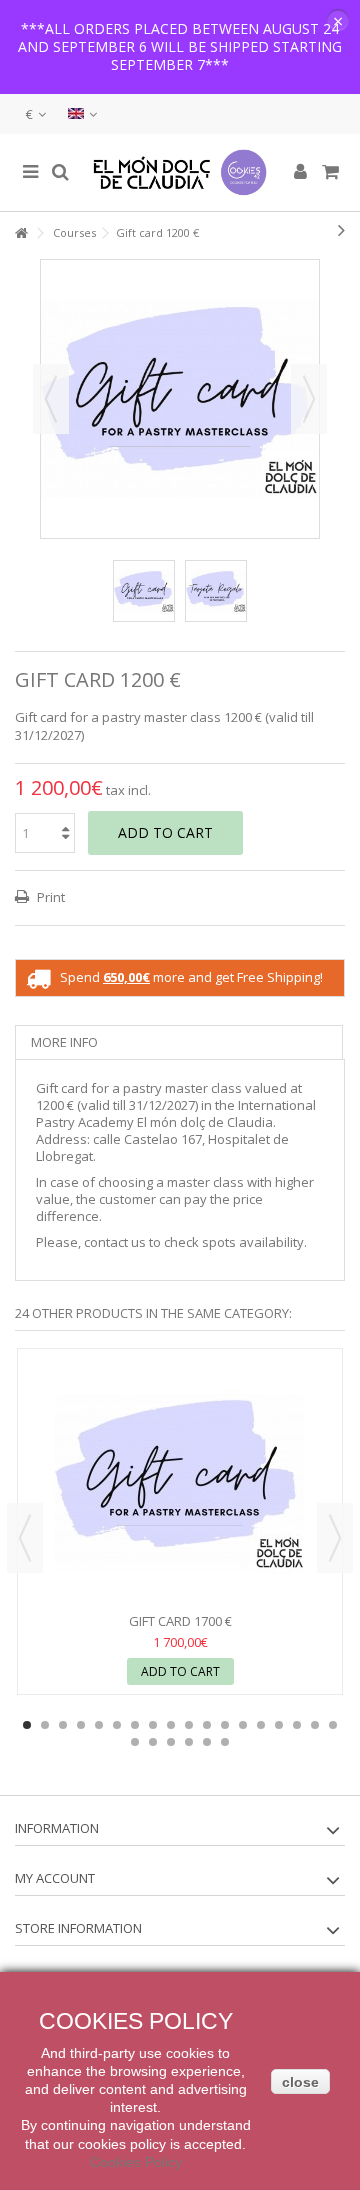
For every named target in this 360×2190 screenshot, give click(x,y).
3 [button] (63, 1725)
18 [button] (333, 1725)
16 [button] (297, 1725)
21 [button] (171, 1742)
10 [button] (189, 1725)
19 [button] (135, 1742)
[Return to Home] (21, 233)
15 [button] (279, 1725)
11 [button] (207, 1725)
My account (55, 1878)
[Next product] (341, 230)
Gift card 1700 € (180, 1621)
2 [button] (45, 1725)
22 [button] (189, 1742)
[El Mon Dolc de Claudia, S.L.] (180, 172)
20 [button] (153, 1742)
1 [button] (27, 1725)
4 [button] (81, 1725)
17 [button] (315, 1725)
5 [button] (99, 1725)
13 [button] (243, 1725)
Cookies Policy (136, 2162)
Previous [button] (51, 399)
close (300, 2082)
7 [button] (135, 1725)
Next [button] (309, 399)
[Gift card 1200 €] (144, 591)
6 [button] (117, 1725)
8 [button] (153, 1725)
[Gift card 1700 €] (180, 1483)
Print (49, 897)
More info (64, 1042)
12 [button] (225, 1725)
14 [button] (261, 1725)
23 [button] (207, 1742)
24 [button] (225, 1742)
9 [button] (171, 1725)
